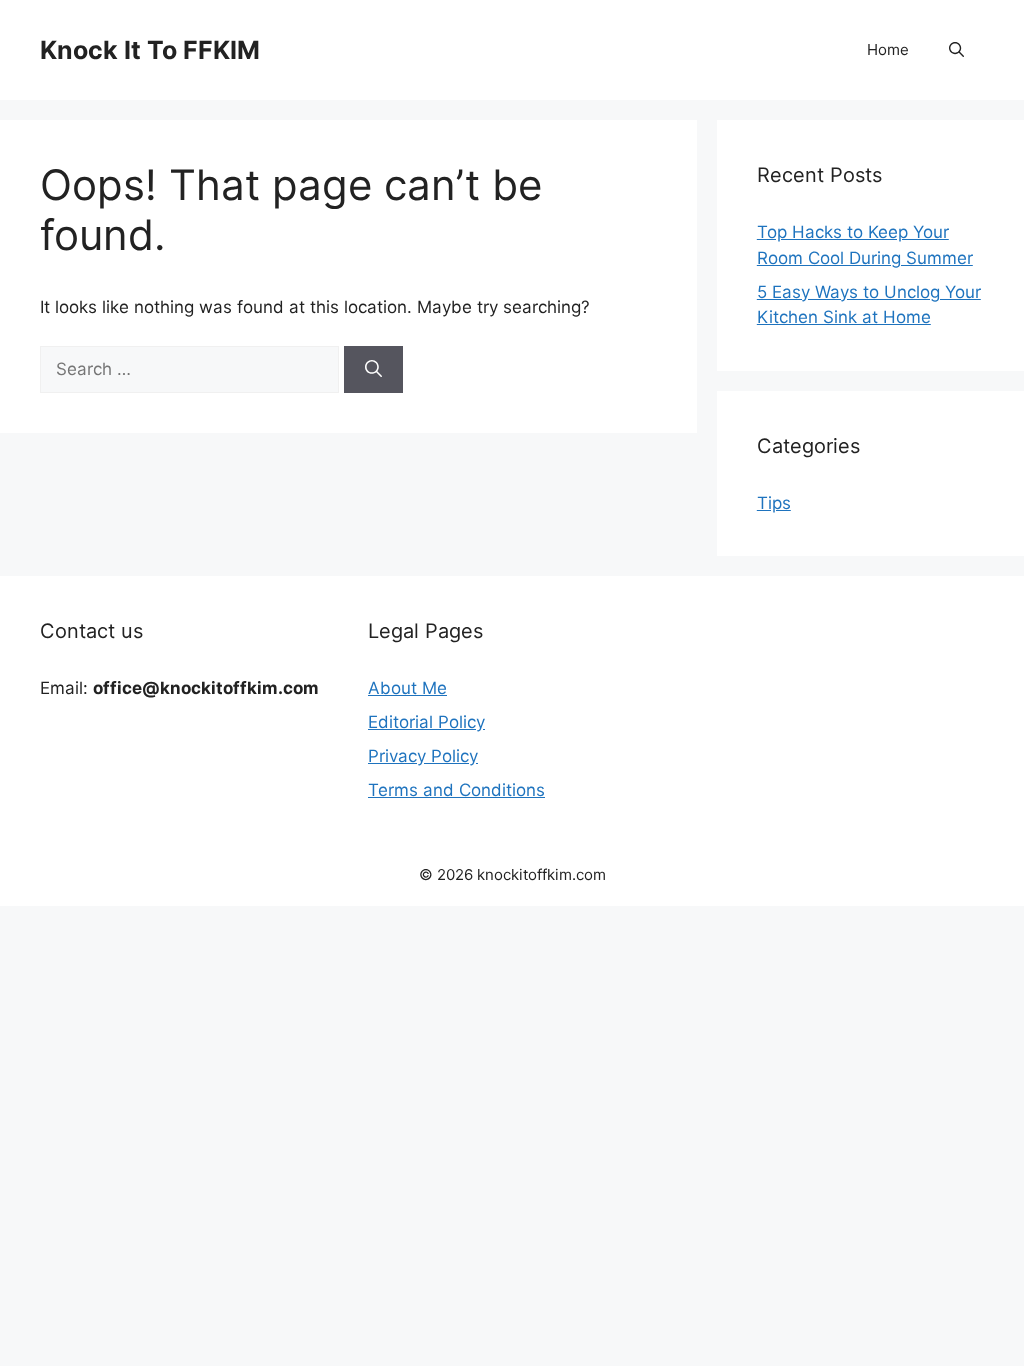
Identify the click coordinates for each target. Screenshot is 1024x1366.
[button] (956, 50)
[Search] (373, 370)
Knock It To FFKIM (150, 50)
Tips (774, 503)
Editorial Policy (426, 722)
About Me (407, 688)
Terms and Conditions (456, 790)
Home (888, 49)
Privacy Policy (423, 756)
